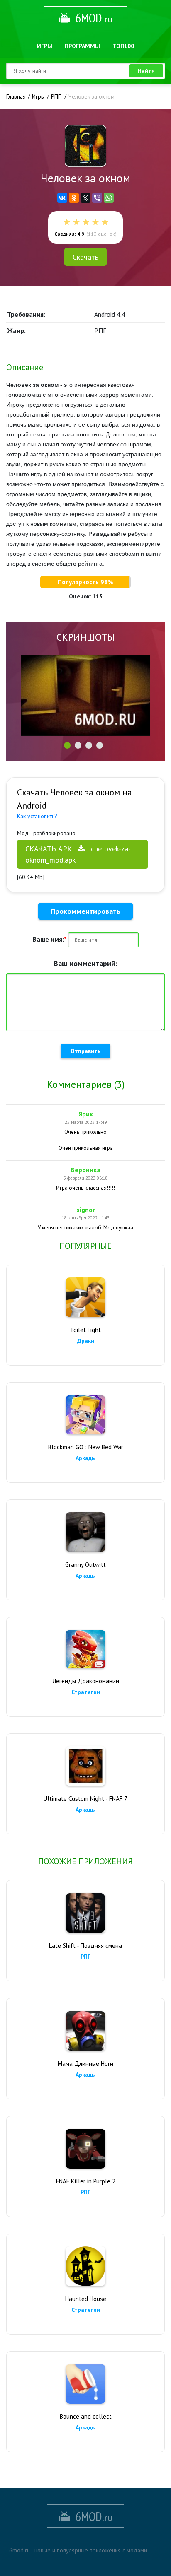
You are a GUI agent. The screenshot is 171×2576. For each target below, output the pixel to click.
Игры (45, 46)
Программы (82, 46)
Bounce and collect (86, 2416)
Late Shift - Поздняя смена (85, 1946)
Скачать (85, 257)
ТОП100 (123, 46)
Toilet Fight (85, 1330)
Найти (146, 71)
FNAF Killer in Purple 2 (86, 2181)
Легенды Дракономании (86, 1681)
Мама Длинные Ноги (85, 2064)
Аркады (86, 1458)
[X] (85, 198)
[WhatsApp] (109, 198)
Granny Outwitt (85, 1565)
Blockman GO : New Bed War (86, 1447)
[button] (67, 745)
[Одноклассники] (74, 198)
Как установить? (37, 816)
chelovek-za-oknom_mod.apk (78, 854)
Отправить (85, 1051)
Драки (86, 1341)
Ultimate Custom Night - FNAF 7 (85, 1799)
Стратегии (86, 1692)
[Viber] (97, 198)
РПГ (85, 1957)
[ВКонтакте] (62, 198)
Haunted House (86, 2299)
